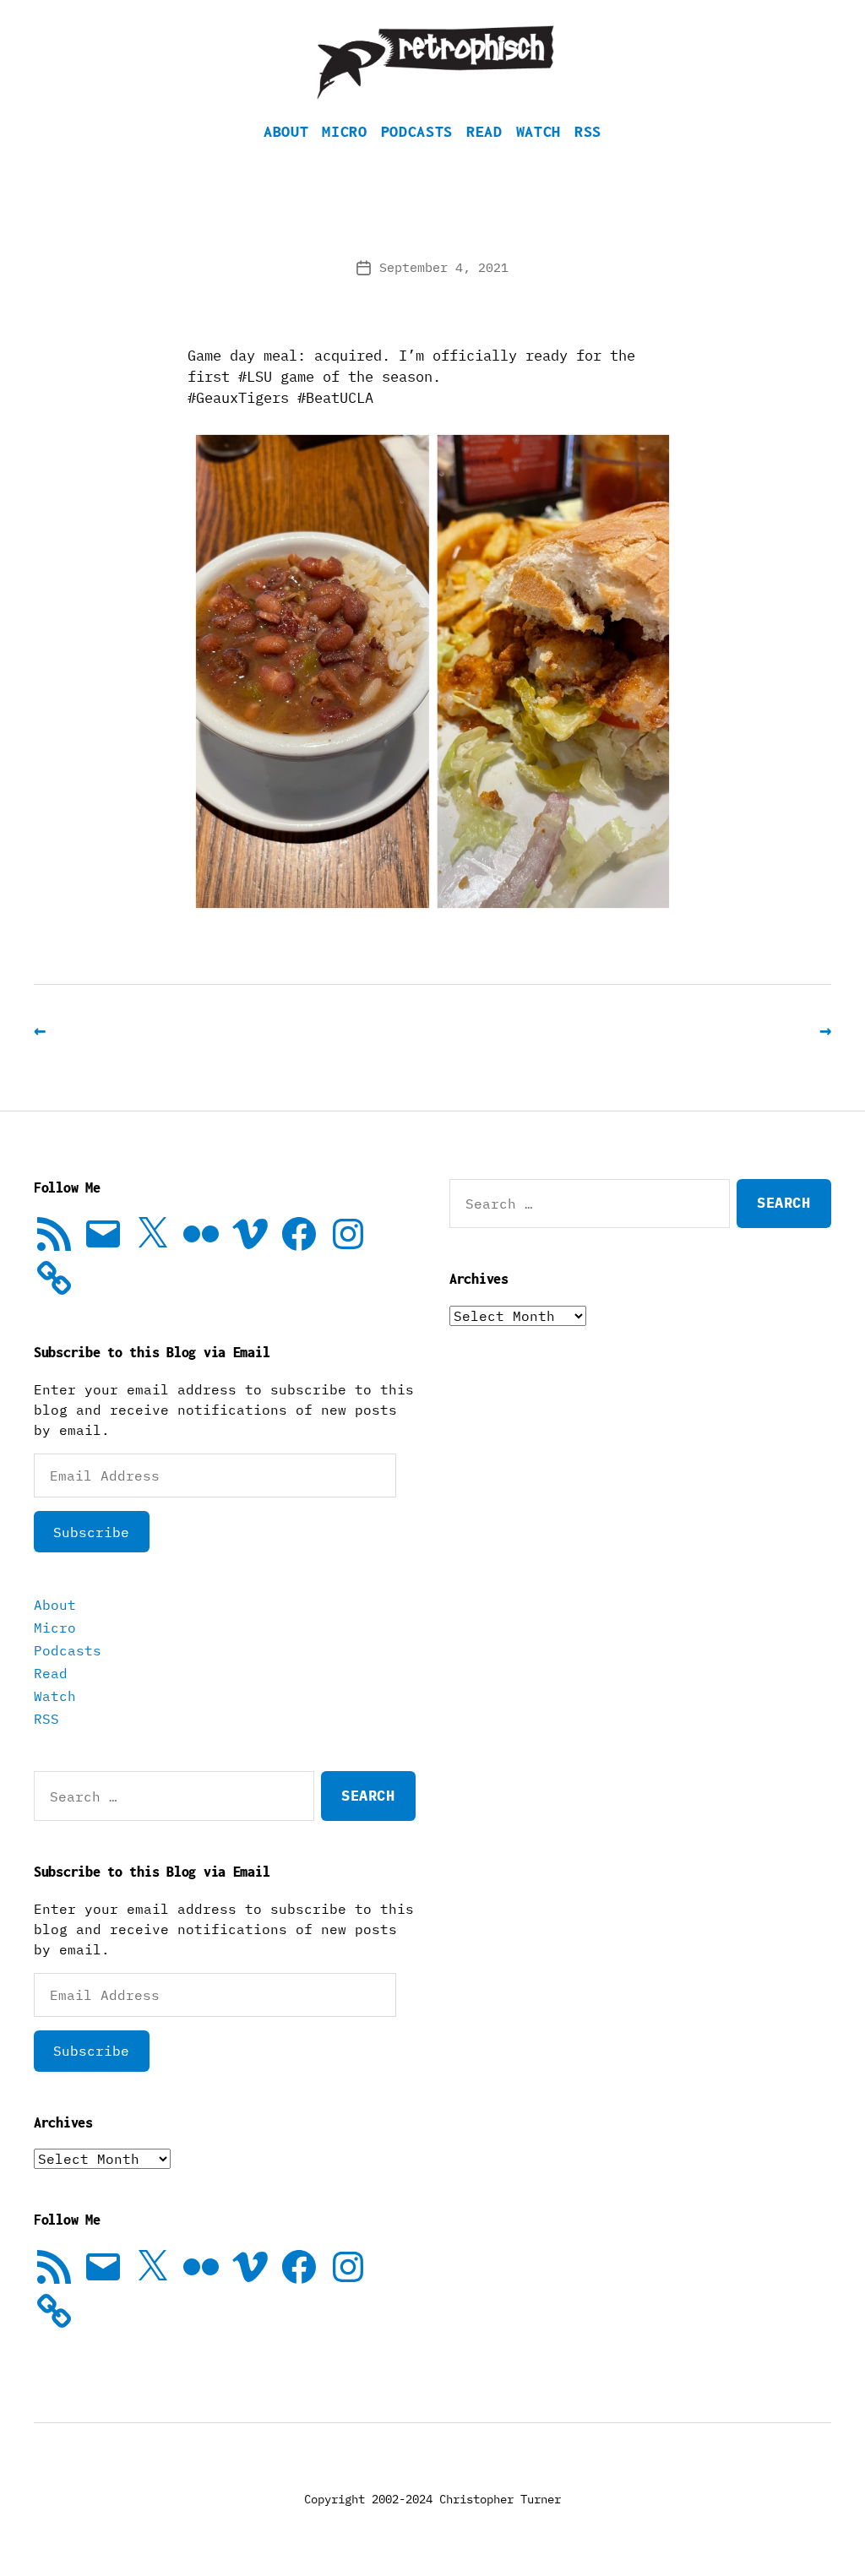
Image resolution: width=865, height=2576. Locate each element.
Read (484, 131)
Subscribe (91, 1532)
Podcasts (417, 131)
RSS (588, 131)
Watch (539, 131)
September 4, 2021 (444, 267)
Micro (344, 131)
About (286, 131)
